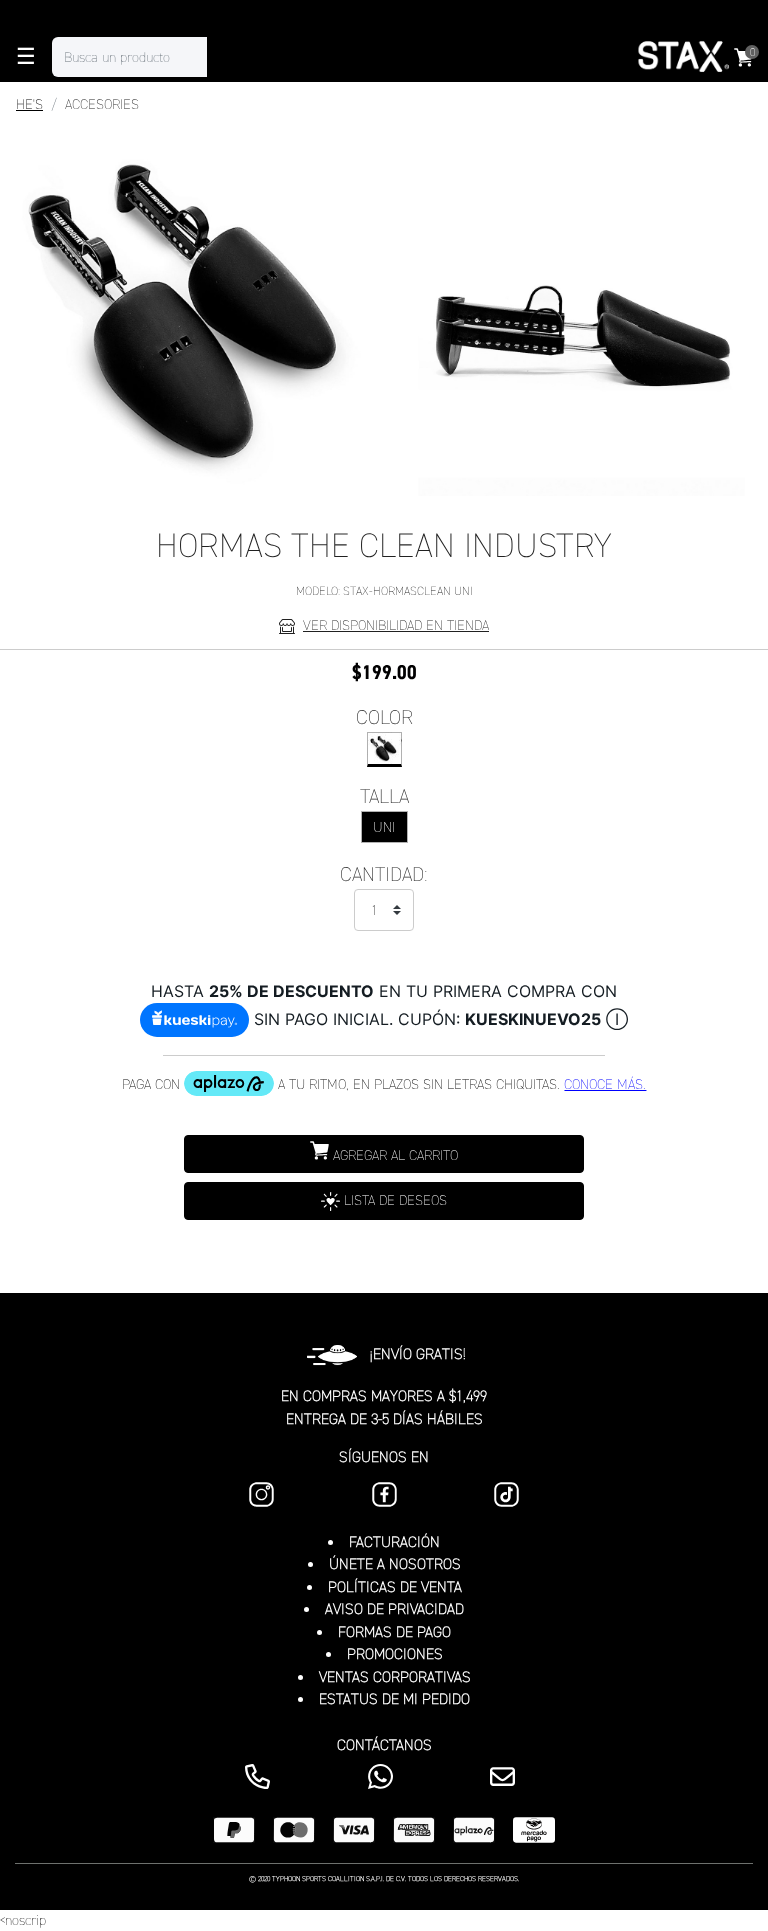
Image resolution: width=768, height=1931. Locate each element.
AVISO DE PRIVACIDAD (394, 1609)
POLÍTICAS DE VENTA (395, 1587)
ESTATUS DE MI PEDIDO (394, 1699)
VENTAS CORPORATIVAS (395, 1677)
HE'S (29, 104)
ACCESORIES (102, 104)
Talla (384, 796)
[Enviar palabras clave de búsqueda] (227, 57)
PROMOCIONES (395, 1654)
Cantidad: (384, 874)
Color (384, 717)
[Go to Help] (506, 1776)
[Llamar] (261, 1776)
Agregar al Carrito (393, 1155)
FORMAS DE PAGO (394, 1632)
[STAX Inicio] (682, 57)
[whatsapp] (384, 1776)
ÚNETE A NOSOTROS (395, 1564)
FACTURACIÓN (394, 1542)
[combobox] (149, 57)
